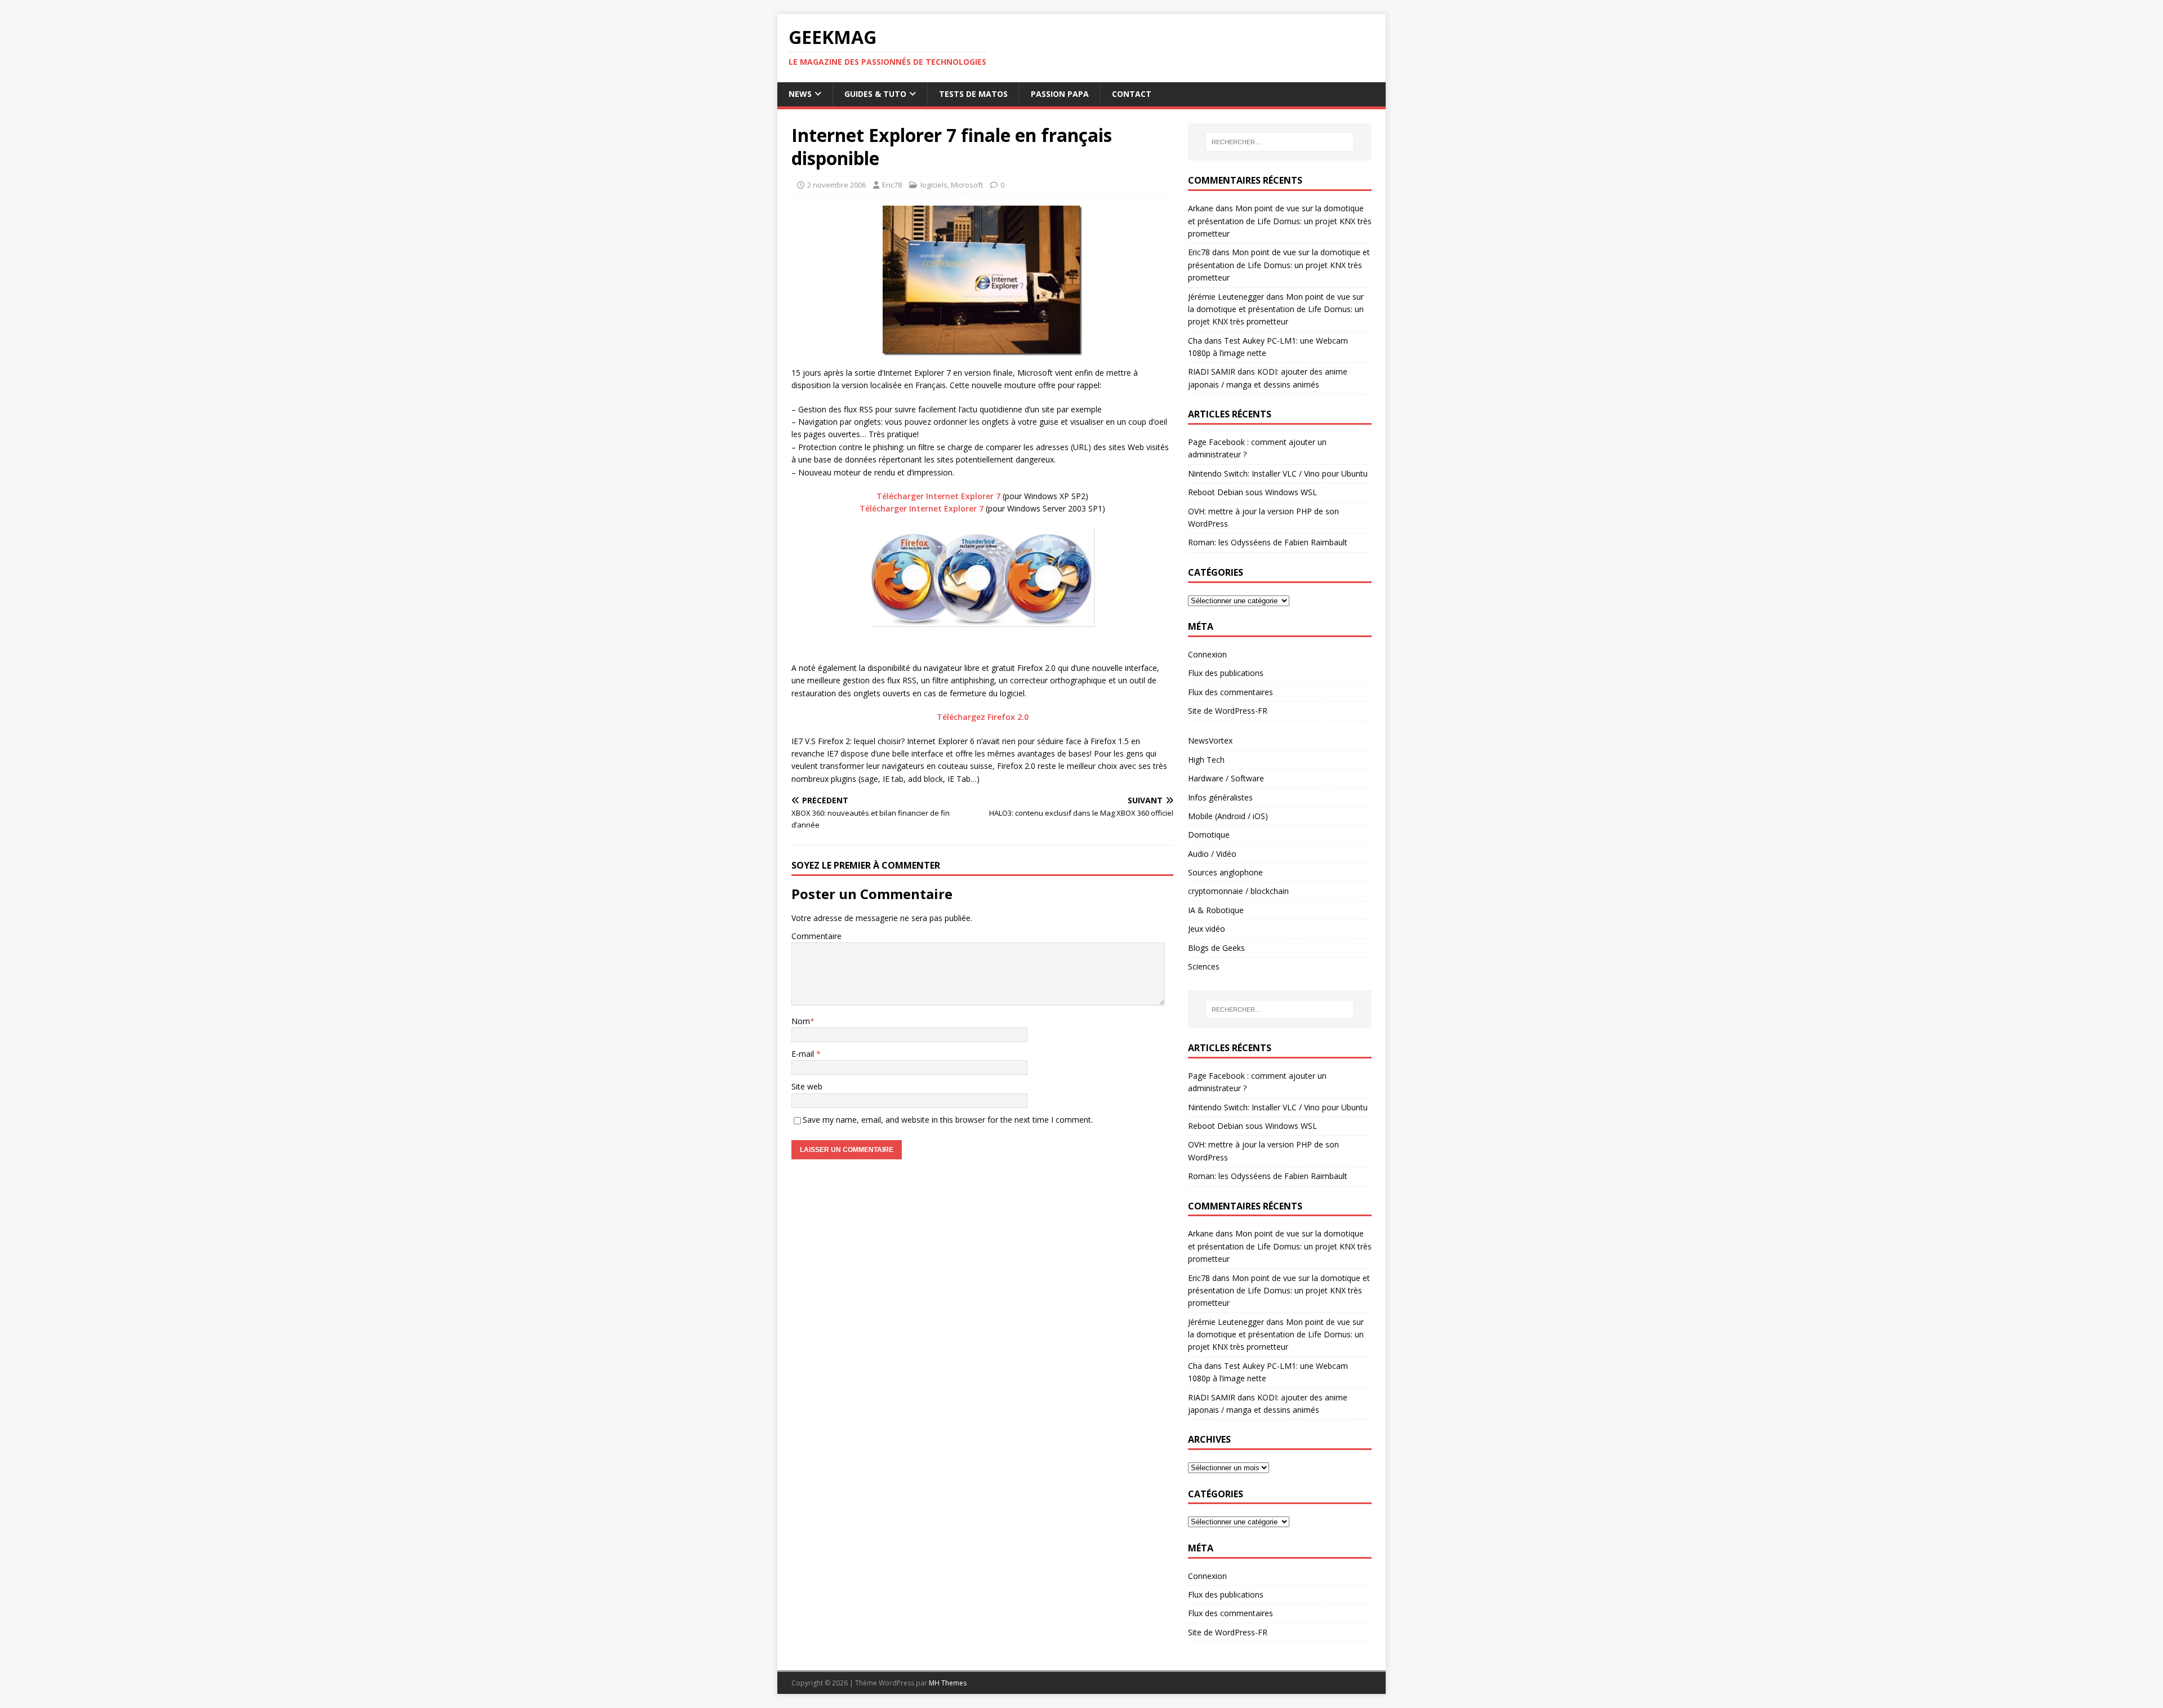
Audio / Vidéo (1212, 854)
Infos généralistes (1220, 797)
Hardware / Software (1226, 778)
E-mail (804, 1054)
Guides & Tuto (875, 94)
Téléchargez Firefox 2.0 (983, 717)
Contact (1132, 94)
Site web (807, 1086)
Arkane (1201, 208)
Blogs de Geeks (1216, 948)
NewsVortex (1210, 740)
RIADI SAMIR (1212, 372)
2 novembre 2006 (836, 185)
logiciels (934, 185)
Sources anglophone (1225, 872)
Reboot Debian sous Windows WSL (1252, 492)
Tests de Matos (973, 94)
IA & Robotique (1216, 910)
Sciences (1204, 966)
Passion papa (1060, 94)
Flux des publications (1226, 673)
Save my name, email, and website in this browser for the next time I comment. (948, 1120)
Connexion (1207, 654)
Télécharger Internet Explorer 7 (938, 496)
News (800, 94)
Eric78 (892, 185)
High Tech (1206, 760)
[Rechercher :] (1280, 142)
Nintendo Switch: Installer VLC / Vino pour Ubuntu (1278, 473)
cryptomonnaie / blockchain (1238, 891)
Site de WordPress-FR (1228, 711)
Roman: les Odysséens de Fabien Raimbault (1268, 542)
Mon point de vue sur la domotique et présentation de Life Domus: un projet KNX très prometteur (1280, 221)
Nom (801, 1021)
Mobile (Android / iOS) (1228, 816)
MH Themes (948, 1683)
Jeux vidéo (1207, 929)
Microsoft (967, 185)
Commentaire (816, 936)
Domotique (1209, 835)
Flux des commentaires (1230, 692)
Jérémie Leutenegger (1226, 297)
